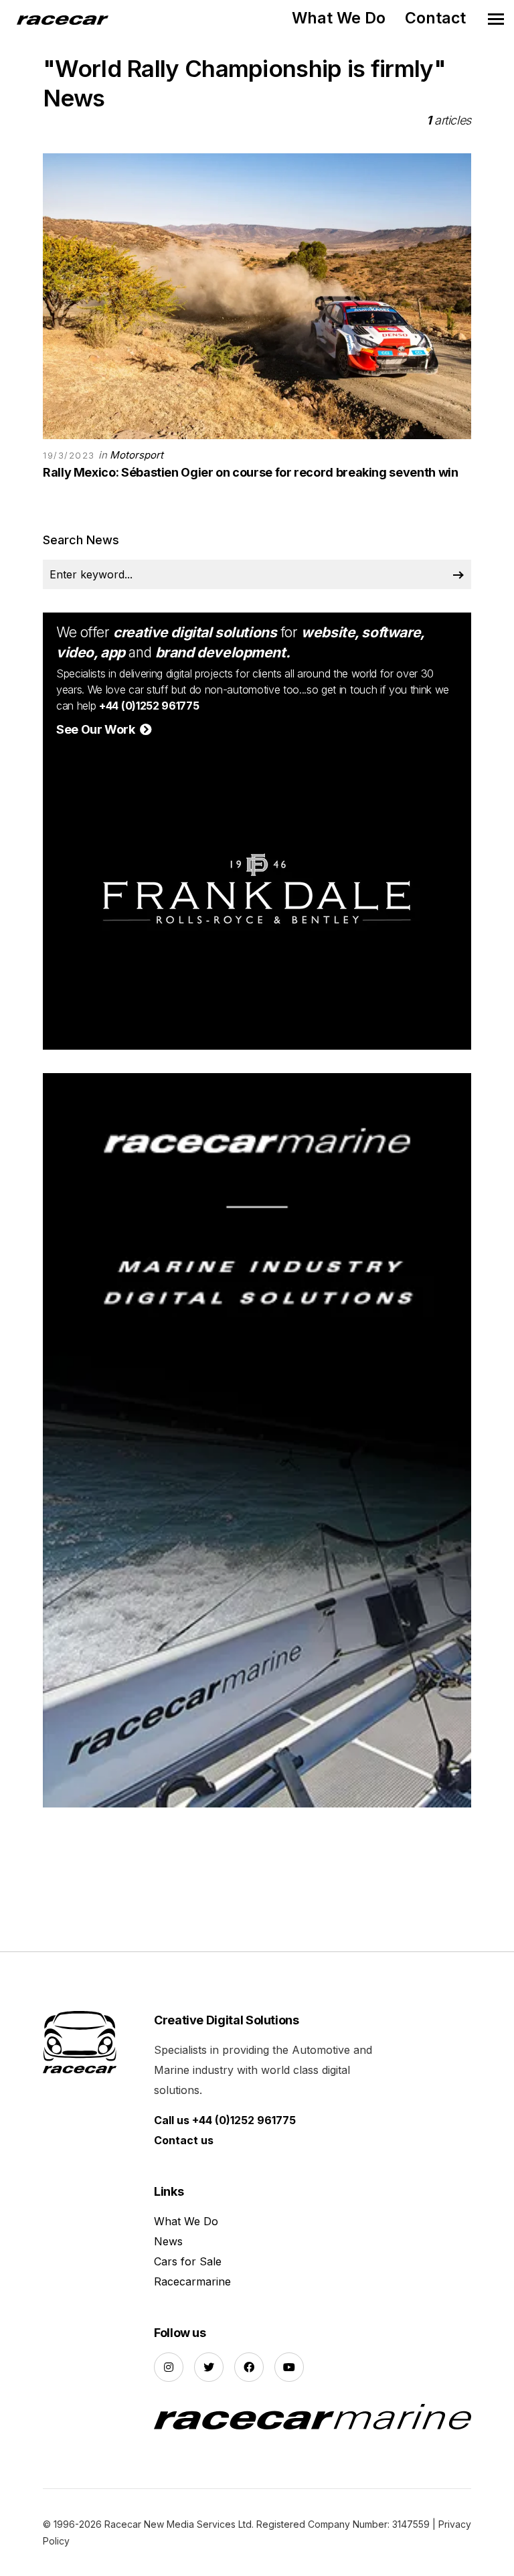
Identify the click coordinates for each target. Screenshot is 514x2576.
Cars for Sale (188, 2261)
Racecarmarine (192, 2281)
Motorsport (137, 455)
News (168, 2241)
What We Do (339, 18)
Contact (435, 18)
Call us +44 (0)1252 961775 (225, 2120)
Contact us (184, 2140)
